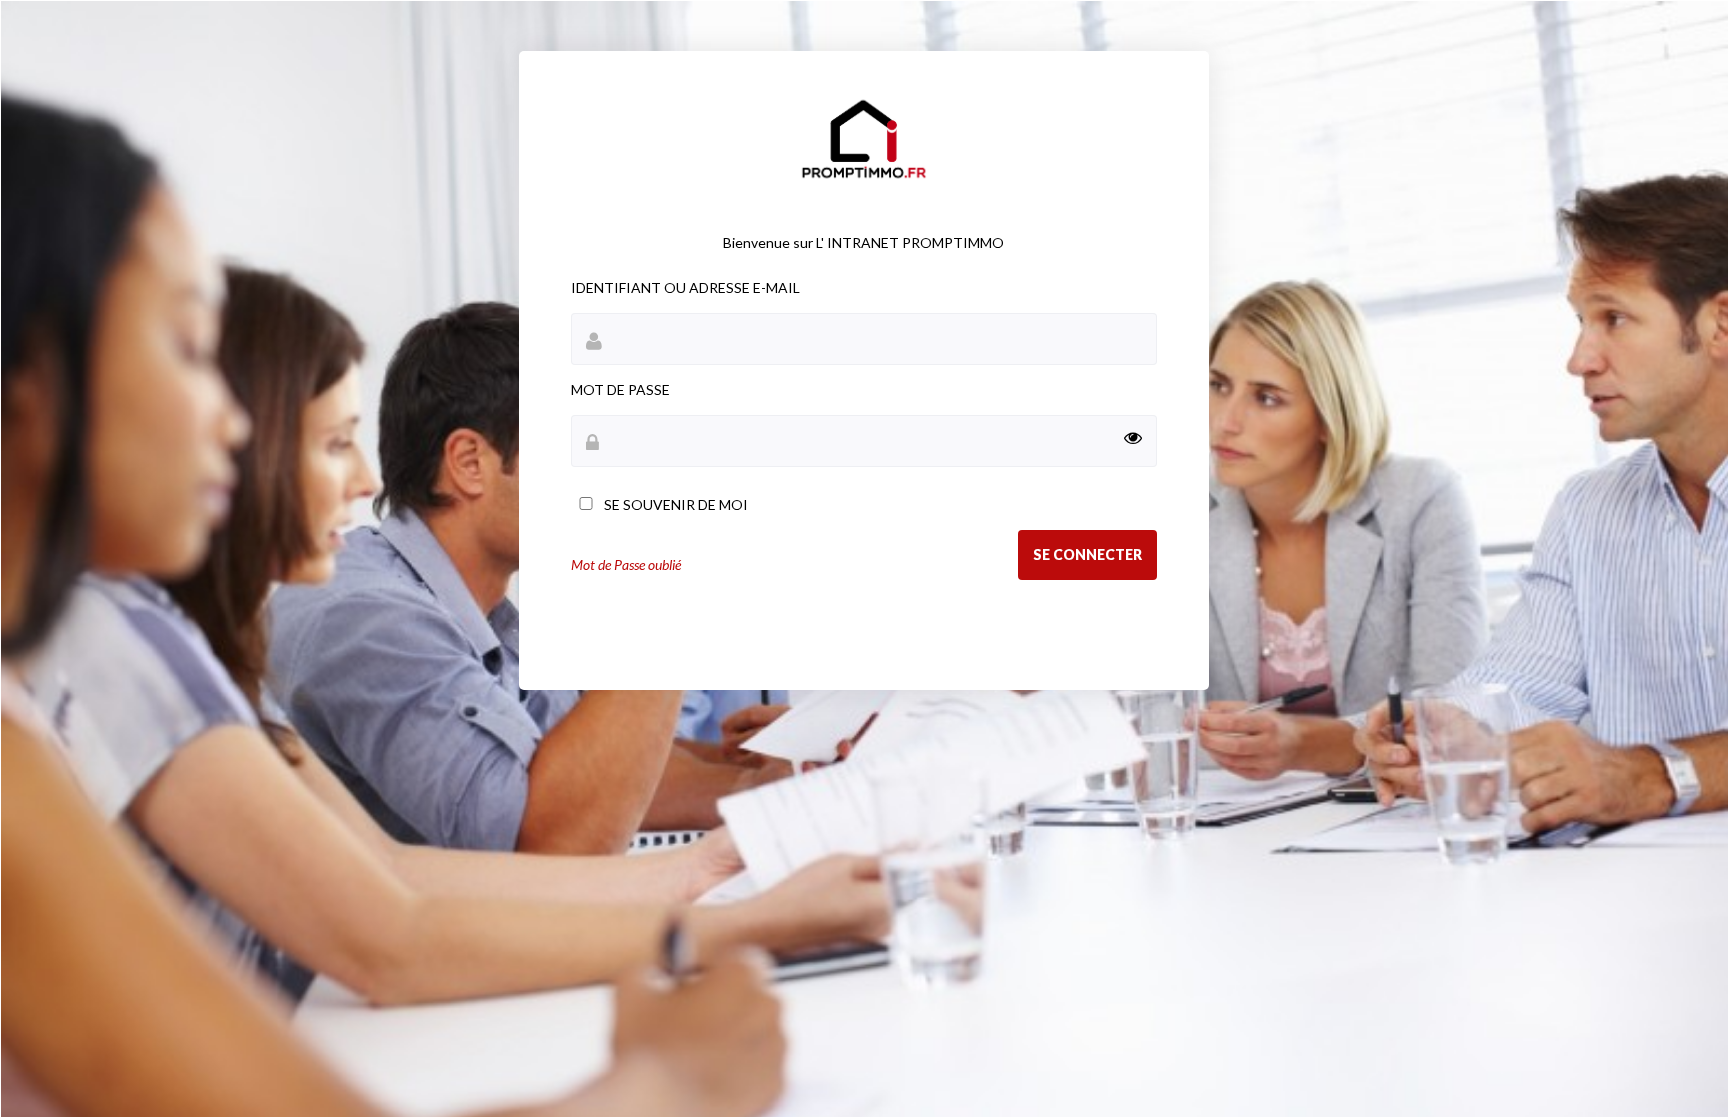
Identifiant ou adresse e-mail (685, 287)
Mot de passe (620, 389)
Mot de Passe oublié (626, 564)
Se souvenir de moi (674, 504)
